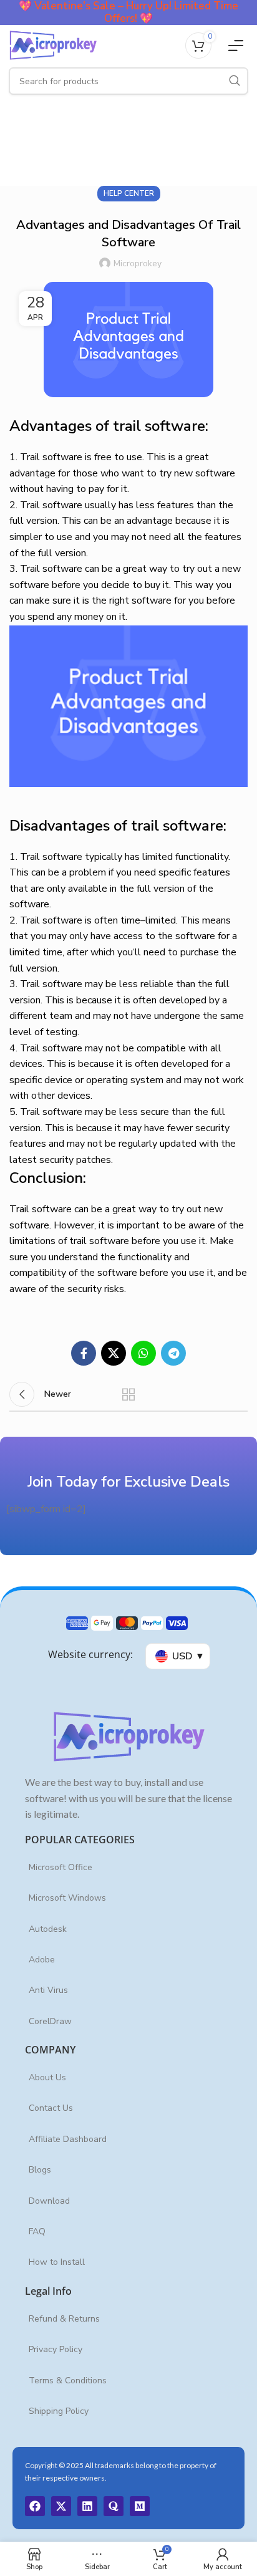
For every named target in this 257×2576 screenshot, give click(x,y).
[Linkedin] (87, 2506)
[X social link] (114, 1353)
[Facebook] (35, 2506)
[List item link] (128, 1868)
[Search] (235, 81)
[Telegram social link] (173, 1353)
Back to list (128, 1394)
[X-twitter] (61, 2506)
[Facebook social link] (84, 1353)
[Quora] (114, 2506)
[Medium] (140, 2506)
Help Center (129, 193)
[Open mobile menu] (236, 46)
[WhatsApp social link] (143, 1353)
